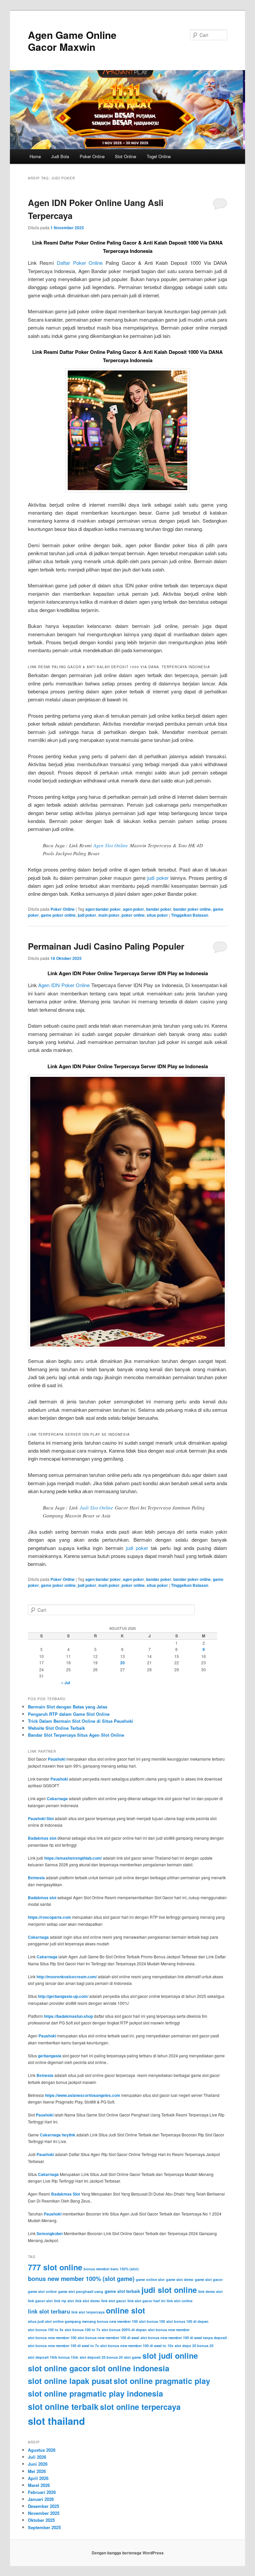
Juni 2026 (38, 2464)
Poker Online (92, 156)
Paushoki (57, 1759)
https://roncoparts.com (49, 1917)
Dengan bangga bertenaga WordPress (128, 2553)
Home (35, 156)
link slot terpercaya (88, 2312)
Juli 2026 (37, 2457)
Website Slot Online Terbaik (56, 1728)
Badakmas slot (42, 1838)
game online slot (150, 2279)
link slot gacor (114, 2301)
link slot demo (88, 2301)
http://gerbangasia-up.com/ (63, 1996)
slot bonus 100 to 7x (83, 2330)
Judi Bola (60, 156)
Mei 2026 (37, 2471)
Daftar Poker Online (80, 263)
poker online (133, 915)
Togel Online (159, 156)
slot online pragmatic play (162, 2381)
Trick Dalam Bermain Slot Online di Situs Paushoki (81, 1721)
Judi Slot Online (96, 1507)
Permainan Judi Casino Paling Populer (106, 946)
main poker (109, 915)
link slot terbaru (49, 2311)
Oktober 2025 (41, 2520)
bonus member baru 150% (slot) (111, 2269)
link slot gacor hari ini (146, 2301)
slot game (133, 2357)
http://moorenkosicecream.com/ (67, 1977)
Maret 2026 (39, 2485)
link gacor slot (40, 2301)
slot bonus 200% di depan (124, 2330)
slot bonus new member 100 (52, 2338)
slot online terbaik (63, 2407)
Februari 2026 (42, 2492)
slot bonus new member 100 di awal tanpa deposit (184, 2338)
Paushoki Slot (41, 1818)
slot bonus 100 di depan (187, 2321)
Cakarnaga (57, 1799)
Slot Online (126, 156)
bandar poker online (192, 909)
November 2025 (44, 2513)
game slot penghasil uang (81, 2291)
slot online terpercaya (140, 2407)
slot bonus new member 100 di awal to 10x (137, 2346)
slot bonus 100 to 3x (46, 2330)
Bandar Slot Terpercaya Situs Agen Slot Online (76, 1735)
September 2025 (44, 2527)
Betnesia (36, 1878)
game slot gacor (209, 2279)
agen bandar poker (103, 909)
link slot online (180, 2301)
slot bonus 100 (152, 2321)
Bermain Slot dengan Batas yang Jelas (68, 1707)
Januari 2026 (41, 2499)
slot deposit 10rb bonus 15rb (53, 2357)
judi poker (158, 878)
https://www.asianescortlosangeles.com (83, 2095)
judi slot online (169, 2290)
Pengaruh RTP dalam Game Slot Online (69, 1714)
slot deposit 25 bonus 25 (101, 2357)
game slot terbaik (122, 2291)
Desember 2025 (43, 2506)
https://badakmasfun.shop (68, 2016)
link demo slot (211, 2291)
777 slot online (55, 2267)
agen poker (133, 909)
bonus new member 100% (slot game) (81, 2278)
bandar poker (159, 909)
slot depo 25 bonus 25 (194, 2346)
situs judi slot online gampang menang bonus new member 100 (83, 2321)
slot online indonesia (130, 2368)
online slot (126, 2310)
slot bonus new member (169, 2330)
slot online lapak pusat (70, 2381)
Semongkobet (50, 2233)
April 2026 (38, 2478)
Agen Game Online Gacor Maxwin (72, 41)
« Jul (66, 1683)
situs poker (157, 915)
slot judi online (170, 2356)
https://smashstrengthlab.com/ (73, 1858)
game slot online (42, 2291)
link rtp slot (64, 2301)
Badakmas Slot (66, 2194)
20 (123, 1663)
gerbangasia (50, 2056)
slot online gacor (59, 2368)
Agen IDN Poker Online (64, 985)
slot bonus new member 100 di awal (108, 2338)
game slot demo (180, 2279)
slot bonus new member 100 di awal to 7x (63, 2346)
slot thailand (56, 2421)
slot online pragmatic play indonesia (95, 2393)
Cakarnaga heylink (58, 2135)
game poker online (58, 915)
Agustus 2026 (42, 2450)
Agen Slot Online (111, 845)
